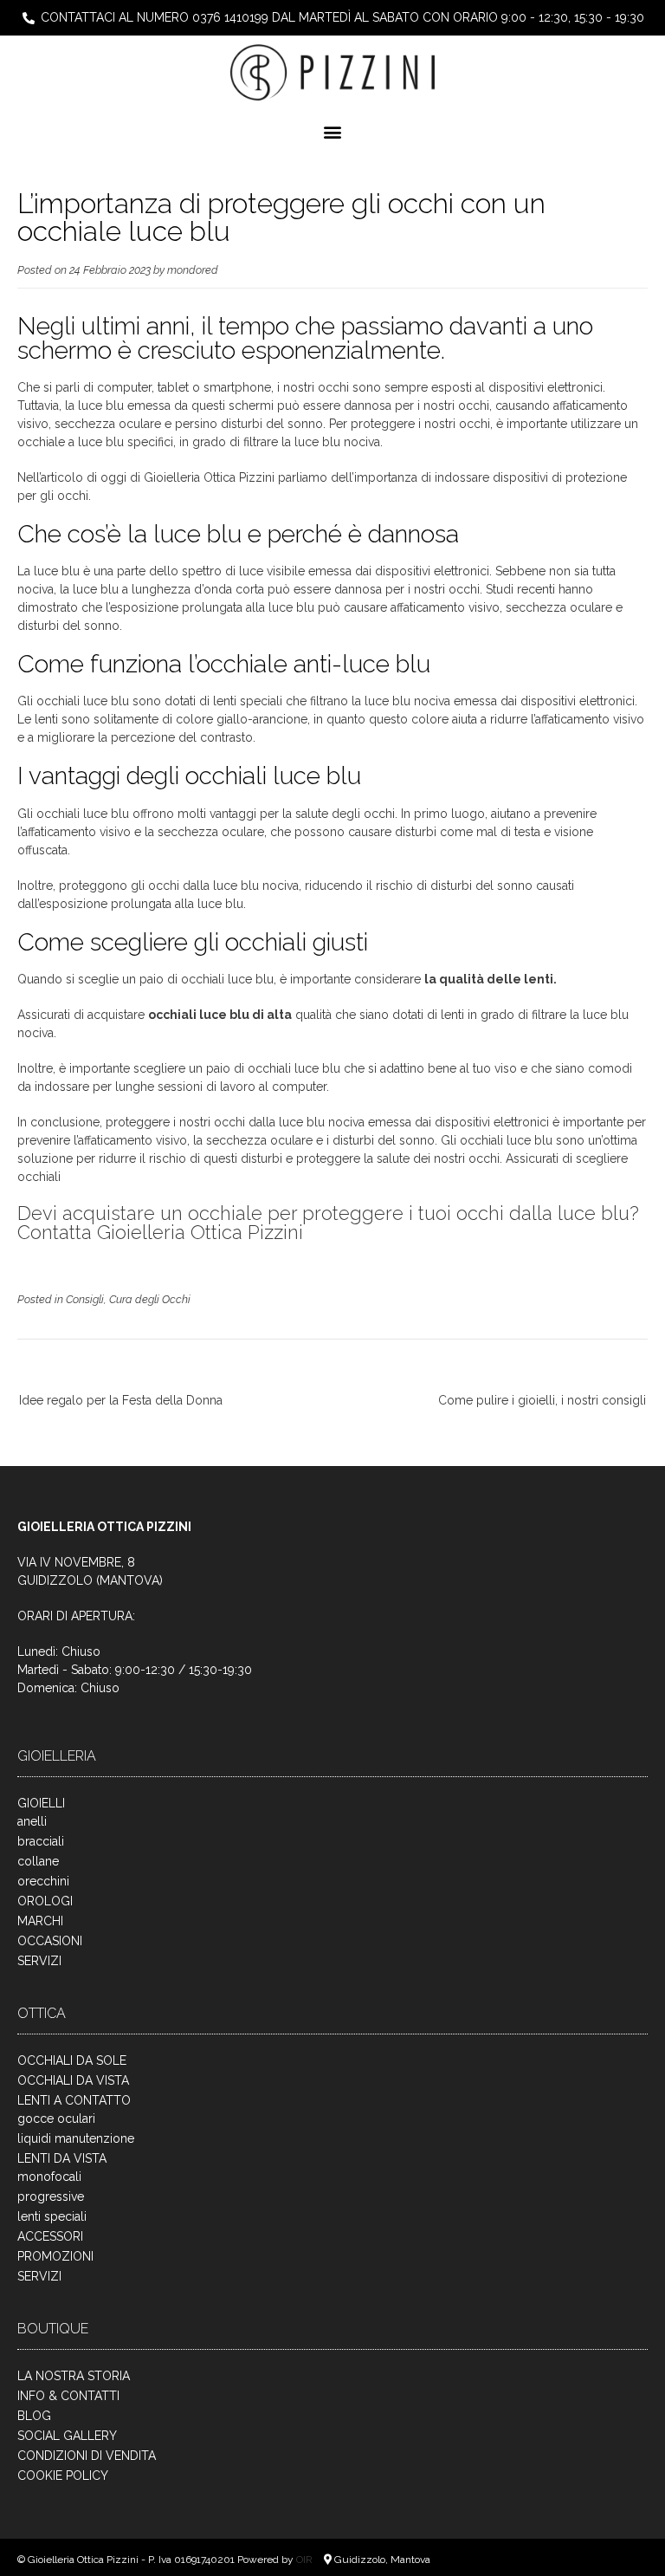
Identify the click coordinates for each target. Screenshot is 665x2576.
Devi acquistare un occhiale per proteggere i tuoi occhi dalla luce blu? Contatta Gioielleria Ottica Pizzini (328, 1223)
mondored (193, 270)
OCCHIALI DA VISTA (73, 2080)
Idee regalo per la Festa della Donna (121, 1400)
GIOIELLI (41, 1803)
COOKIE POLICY (63, 2475)
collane (38, 1861)
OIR (306, 2560)
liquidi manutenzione (76, 2138)
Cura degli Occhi (150, 1299)
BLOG (34, 2416)
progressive (51, 2196)
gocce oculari (56, 2119)
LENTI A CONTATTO (74, 2100)
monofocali (49, 2177)
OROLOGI (45, 1901)
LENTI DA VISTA (62, 2158)
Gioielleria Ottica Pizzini (209, 477)
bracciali (41, 1841)
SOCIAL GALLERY (67, 2436)
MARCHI (40, 1921)
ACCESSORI (50, 2236)
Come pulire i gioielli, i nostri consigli (542, 1400)
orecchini (43, 1881)
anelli (32, 1821)
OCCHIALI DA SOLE (72, 2060)
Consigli (85, 1299)
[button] (333, 132)
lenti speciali (52, 2216)
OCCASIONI (50, 1941)
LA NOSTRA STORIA (74, 2376)
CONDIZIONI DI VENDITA (87, 2456)
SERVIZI (39, 1961)
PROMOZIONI (55, 2256)
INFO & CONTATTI (68, 2396)
